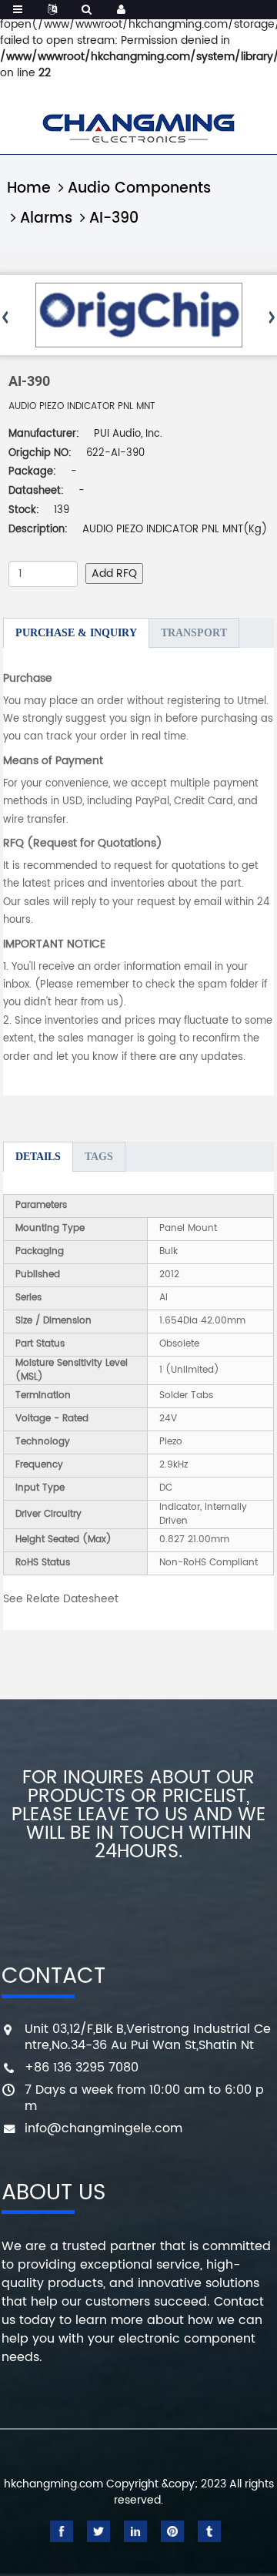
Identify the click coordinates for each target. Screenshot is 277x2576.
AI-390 (114, 218)
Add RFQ (114, 574)
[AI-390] (139, 315)
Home (29, 188)
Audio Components (139, 188)
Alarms (46, 218)
